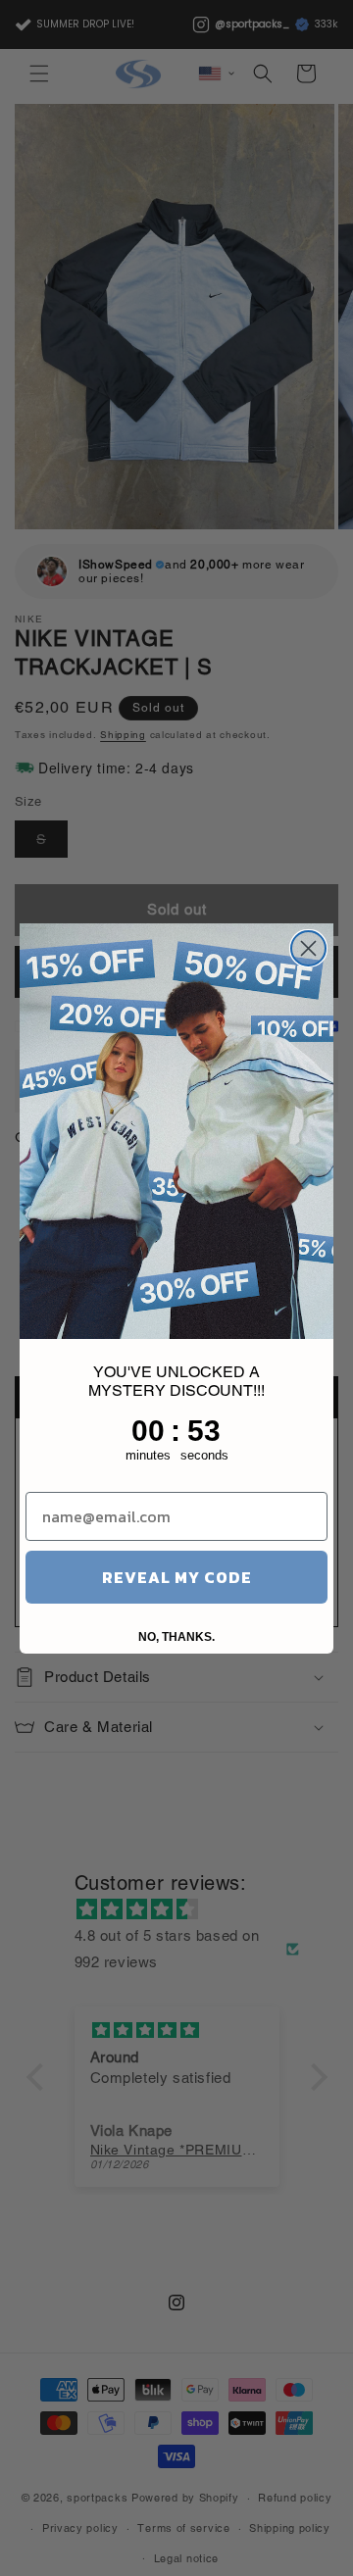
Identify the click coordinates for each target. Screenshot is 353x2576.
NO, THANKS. (176, 1637)
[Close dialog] (308, 948)
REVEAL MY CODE (177, 1577)
